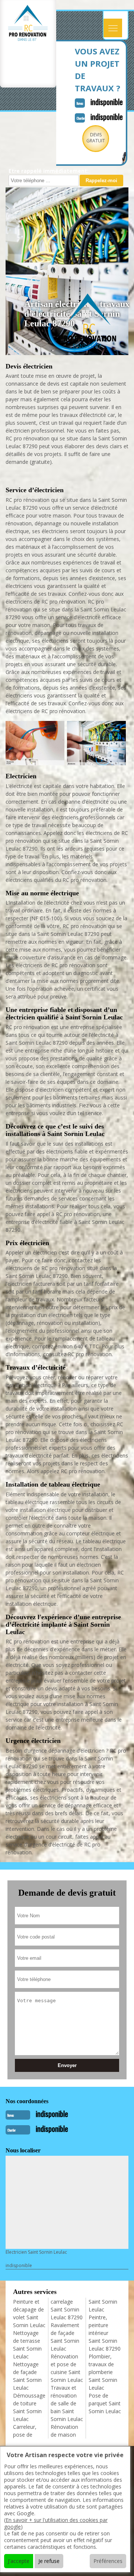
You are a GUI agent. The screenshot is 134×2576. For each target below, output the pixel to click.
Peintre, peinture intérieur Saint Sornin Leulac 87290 (105, 2333)
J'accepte (19, 2561)
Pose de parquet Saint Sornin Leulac (105, 2403)
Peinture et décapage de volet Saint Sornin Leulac (29, 2313)
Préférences (108, 2561)
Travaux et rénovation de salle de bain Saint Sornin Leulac (67, 2403)
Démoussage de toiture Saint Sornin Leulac (29, 2407)
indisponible (107, 102)
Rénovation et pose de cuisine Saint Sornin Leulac (67, 2368)
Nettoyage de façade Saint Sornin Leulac (27, 2376)
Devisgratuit (96, 138)
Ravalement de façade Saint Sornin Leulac (65, 2337)
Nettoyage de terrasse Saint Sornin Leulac (27, 2345)
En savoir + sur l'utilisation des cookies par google (56, 2523)
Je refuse (49, 2561)
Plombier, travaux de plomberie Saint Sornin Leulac (103, 2372)
